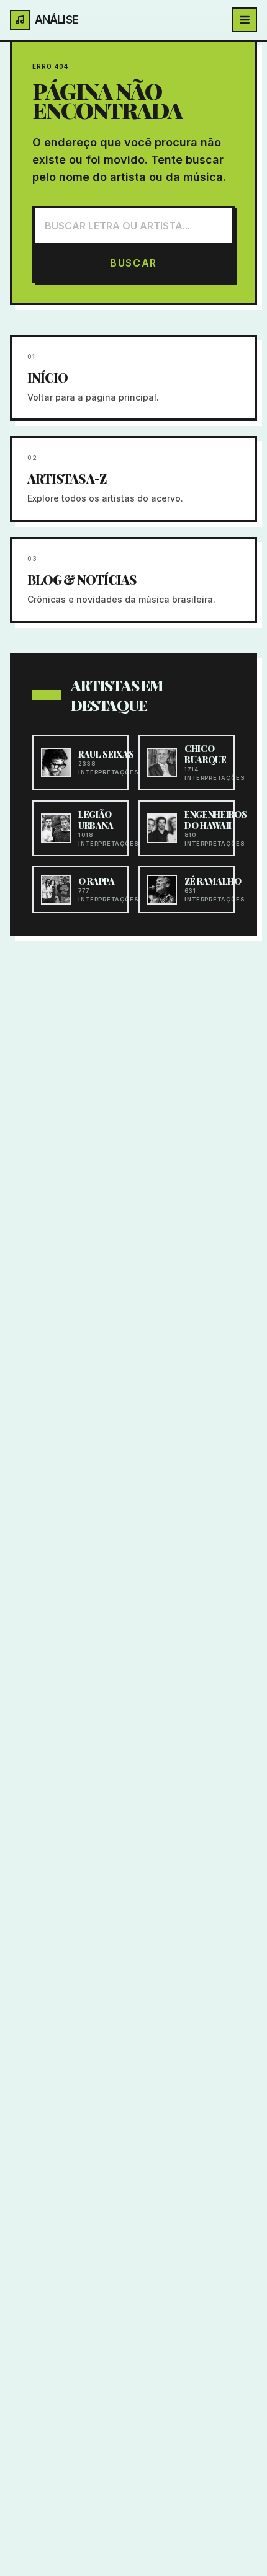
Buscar (133, 263)
